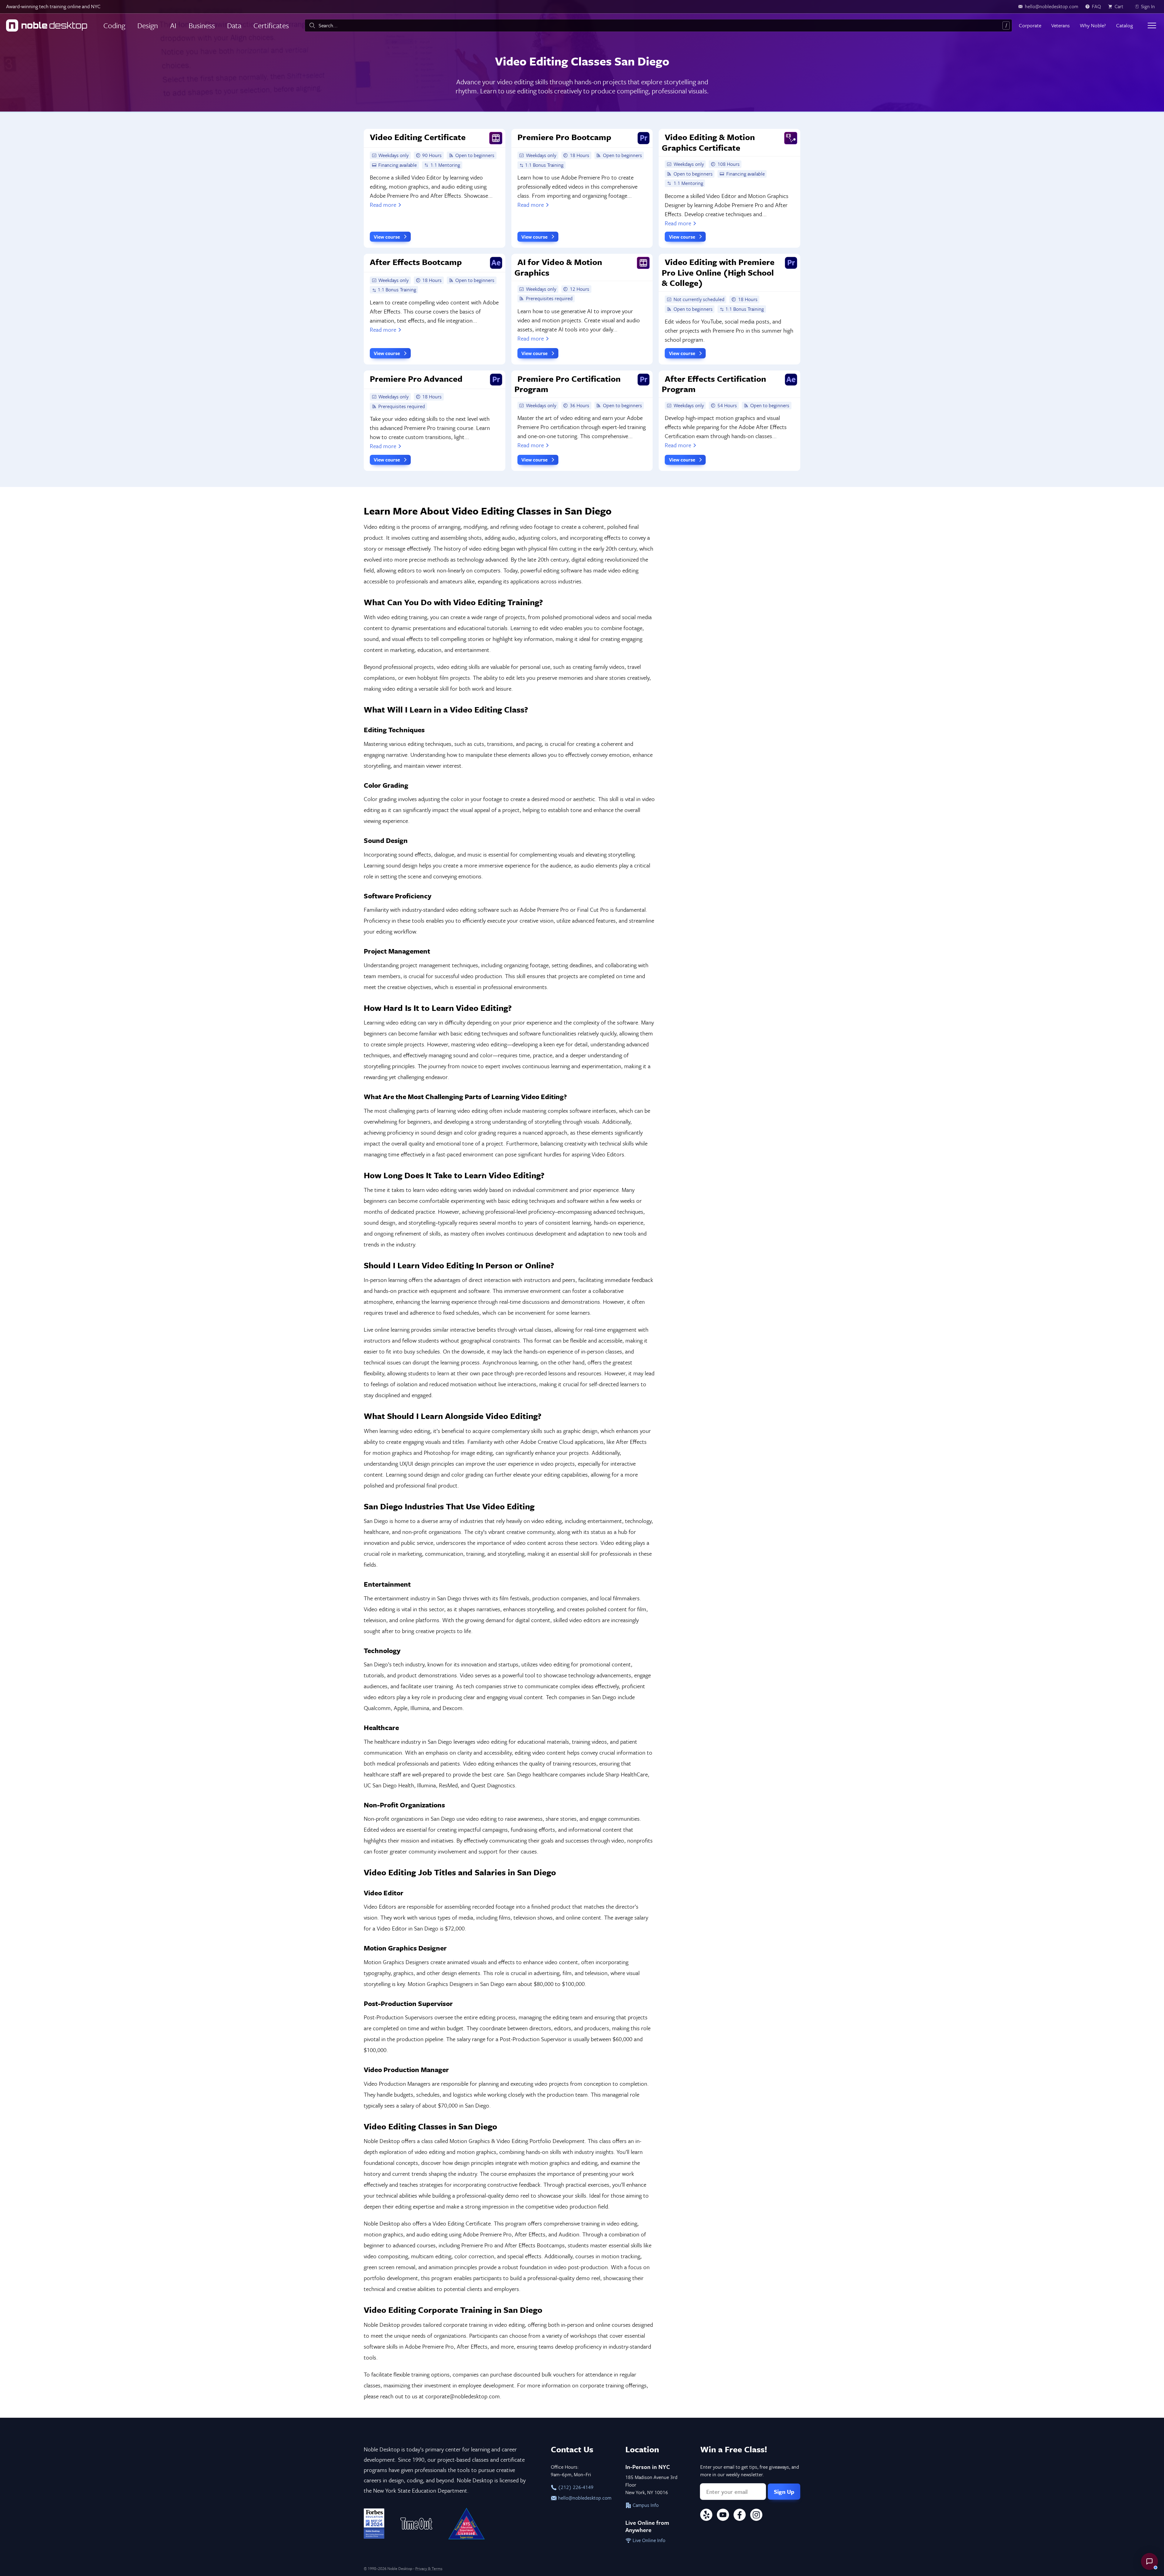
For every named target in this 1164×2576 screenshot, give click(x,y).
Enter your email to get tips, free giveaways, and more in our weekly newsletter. (750, 2471)
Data (234, 25)
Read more (383, 205)
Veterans (1060, 25)
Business (202, 25)
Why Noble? (1093, 25)
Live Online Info (648, 2540)
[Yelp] (706, 2516)
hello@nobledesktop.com (584, 2498)
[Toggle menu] (1152, 25)
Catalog (1124, 25)
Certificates (271, 25)
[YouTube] (723, 2516)
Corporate (1030, 25)
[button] (1149, 2561)
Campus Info (645, 2505)
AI (173, 25)
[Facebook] (740, 2516)
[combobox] (658, 25)
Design (148, 25)
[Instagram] (756, 2516)
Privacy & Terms (429, 2568)
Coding (114, 25)
